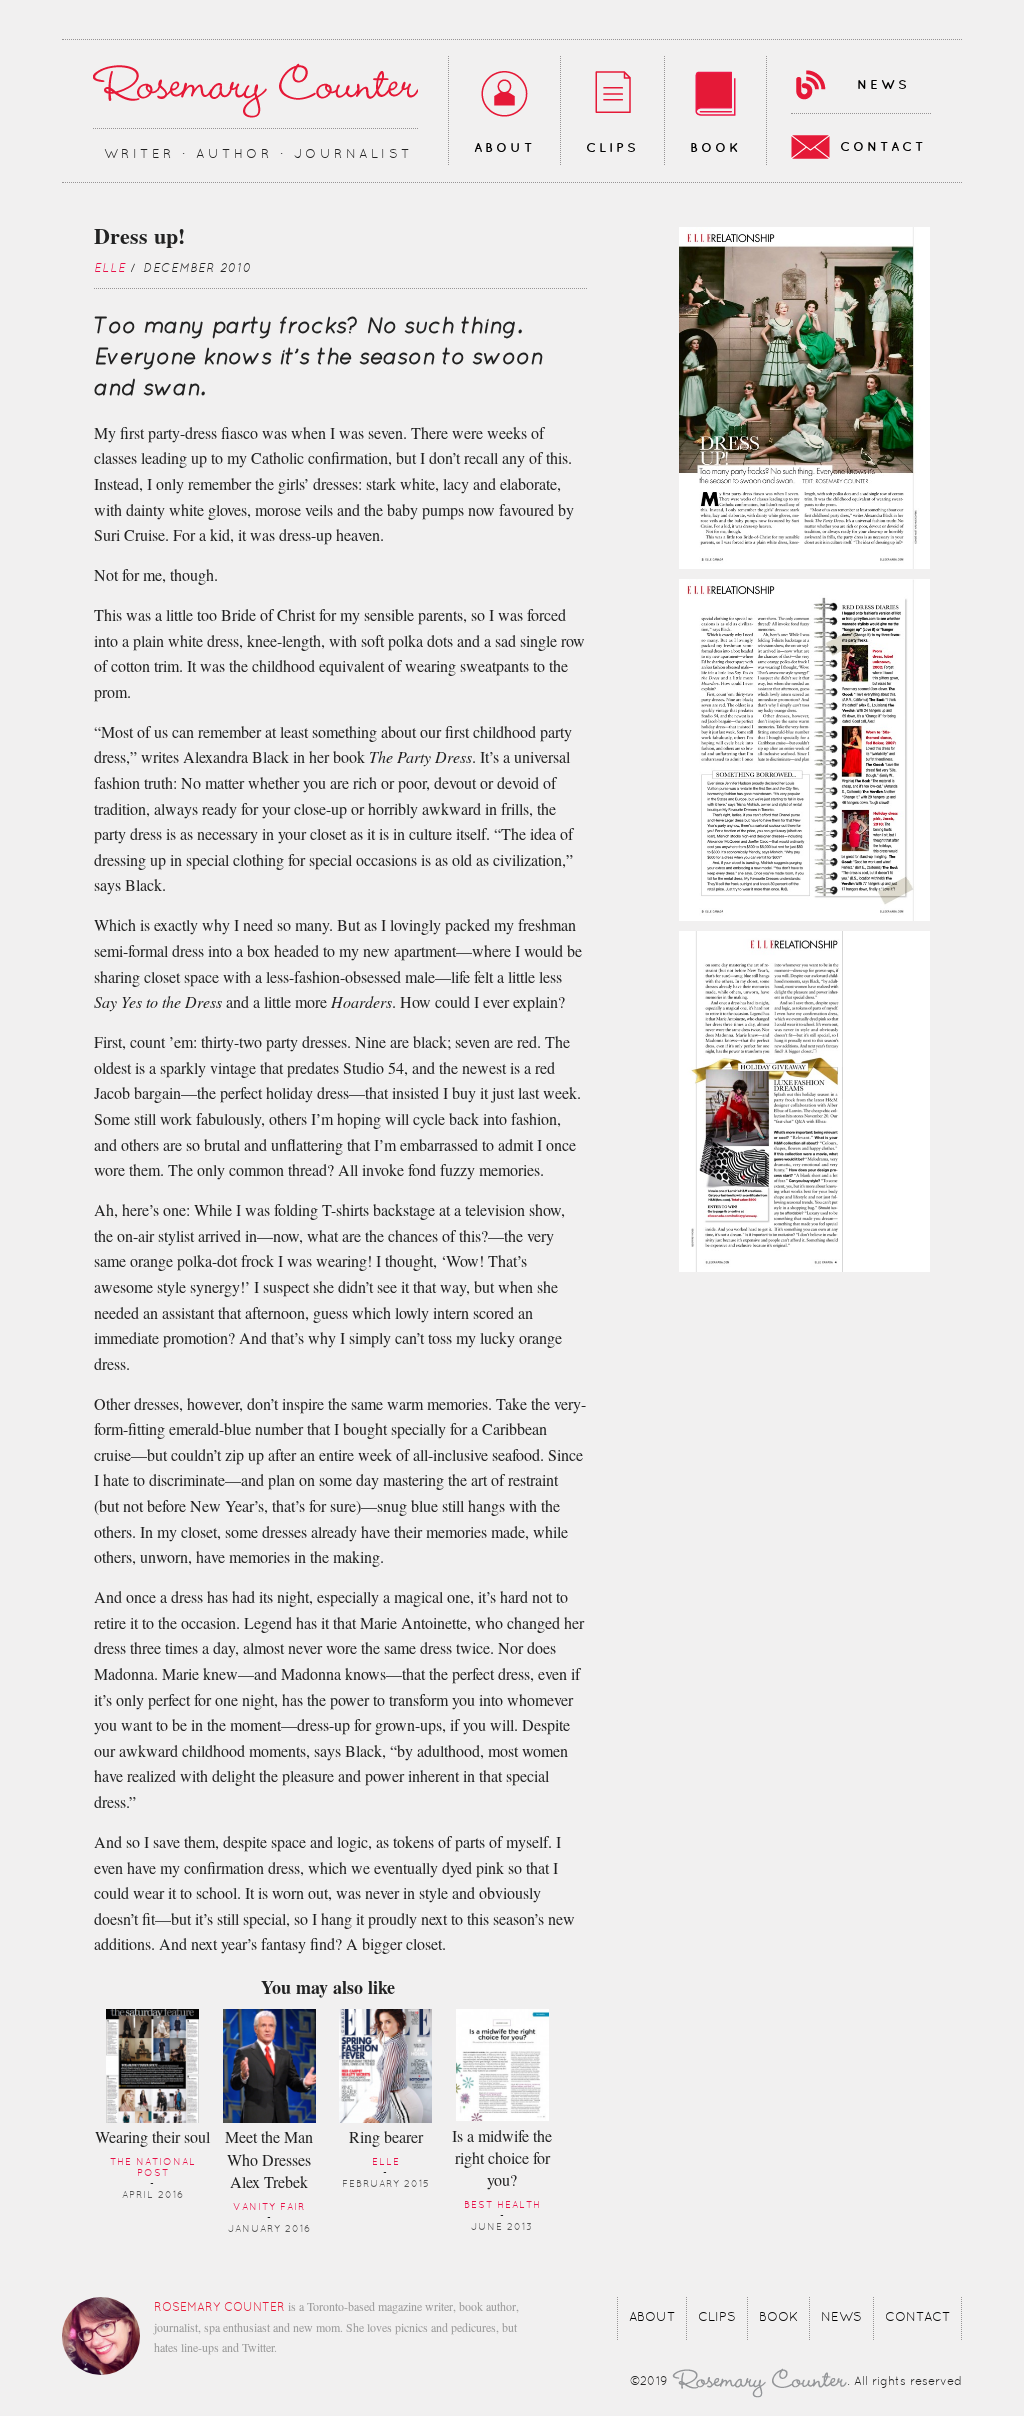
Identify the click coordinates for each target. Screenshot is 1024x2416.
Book (715, 148)
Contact (883, 147)
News (883, 85)
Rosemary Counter (255, 90)
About (504, 148)
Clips (612, 148)
